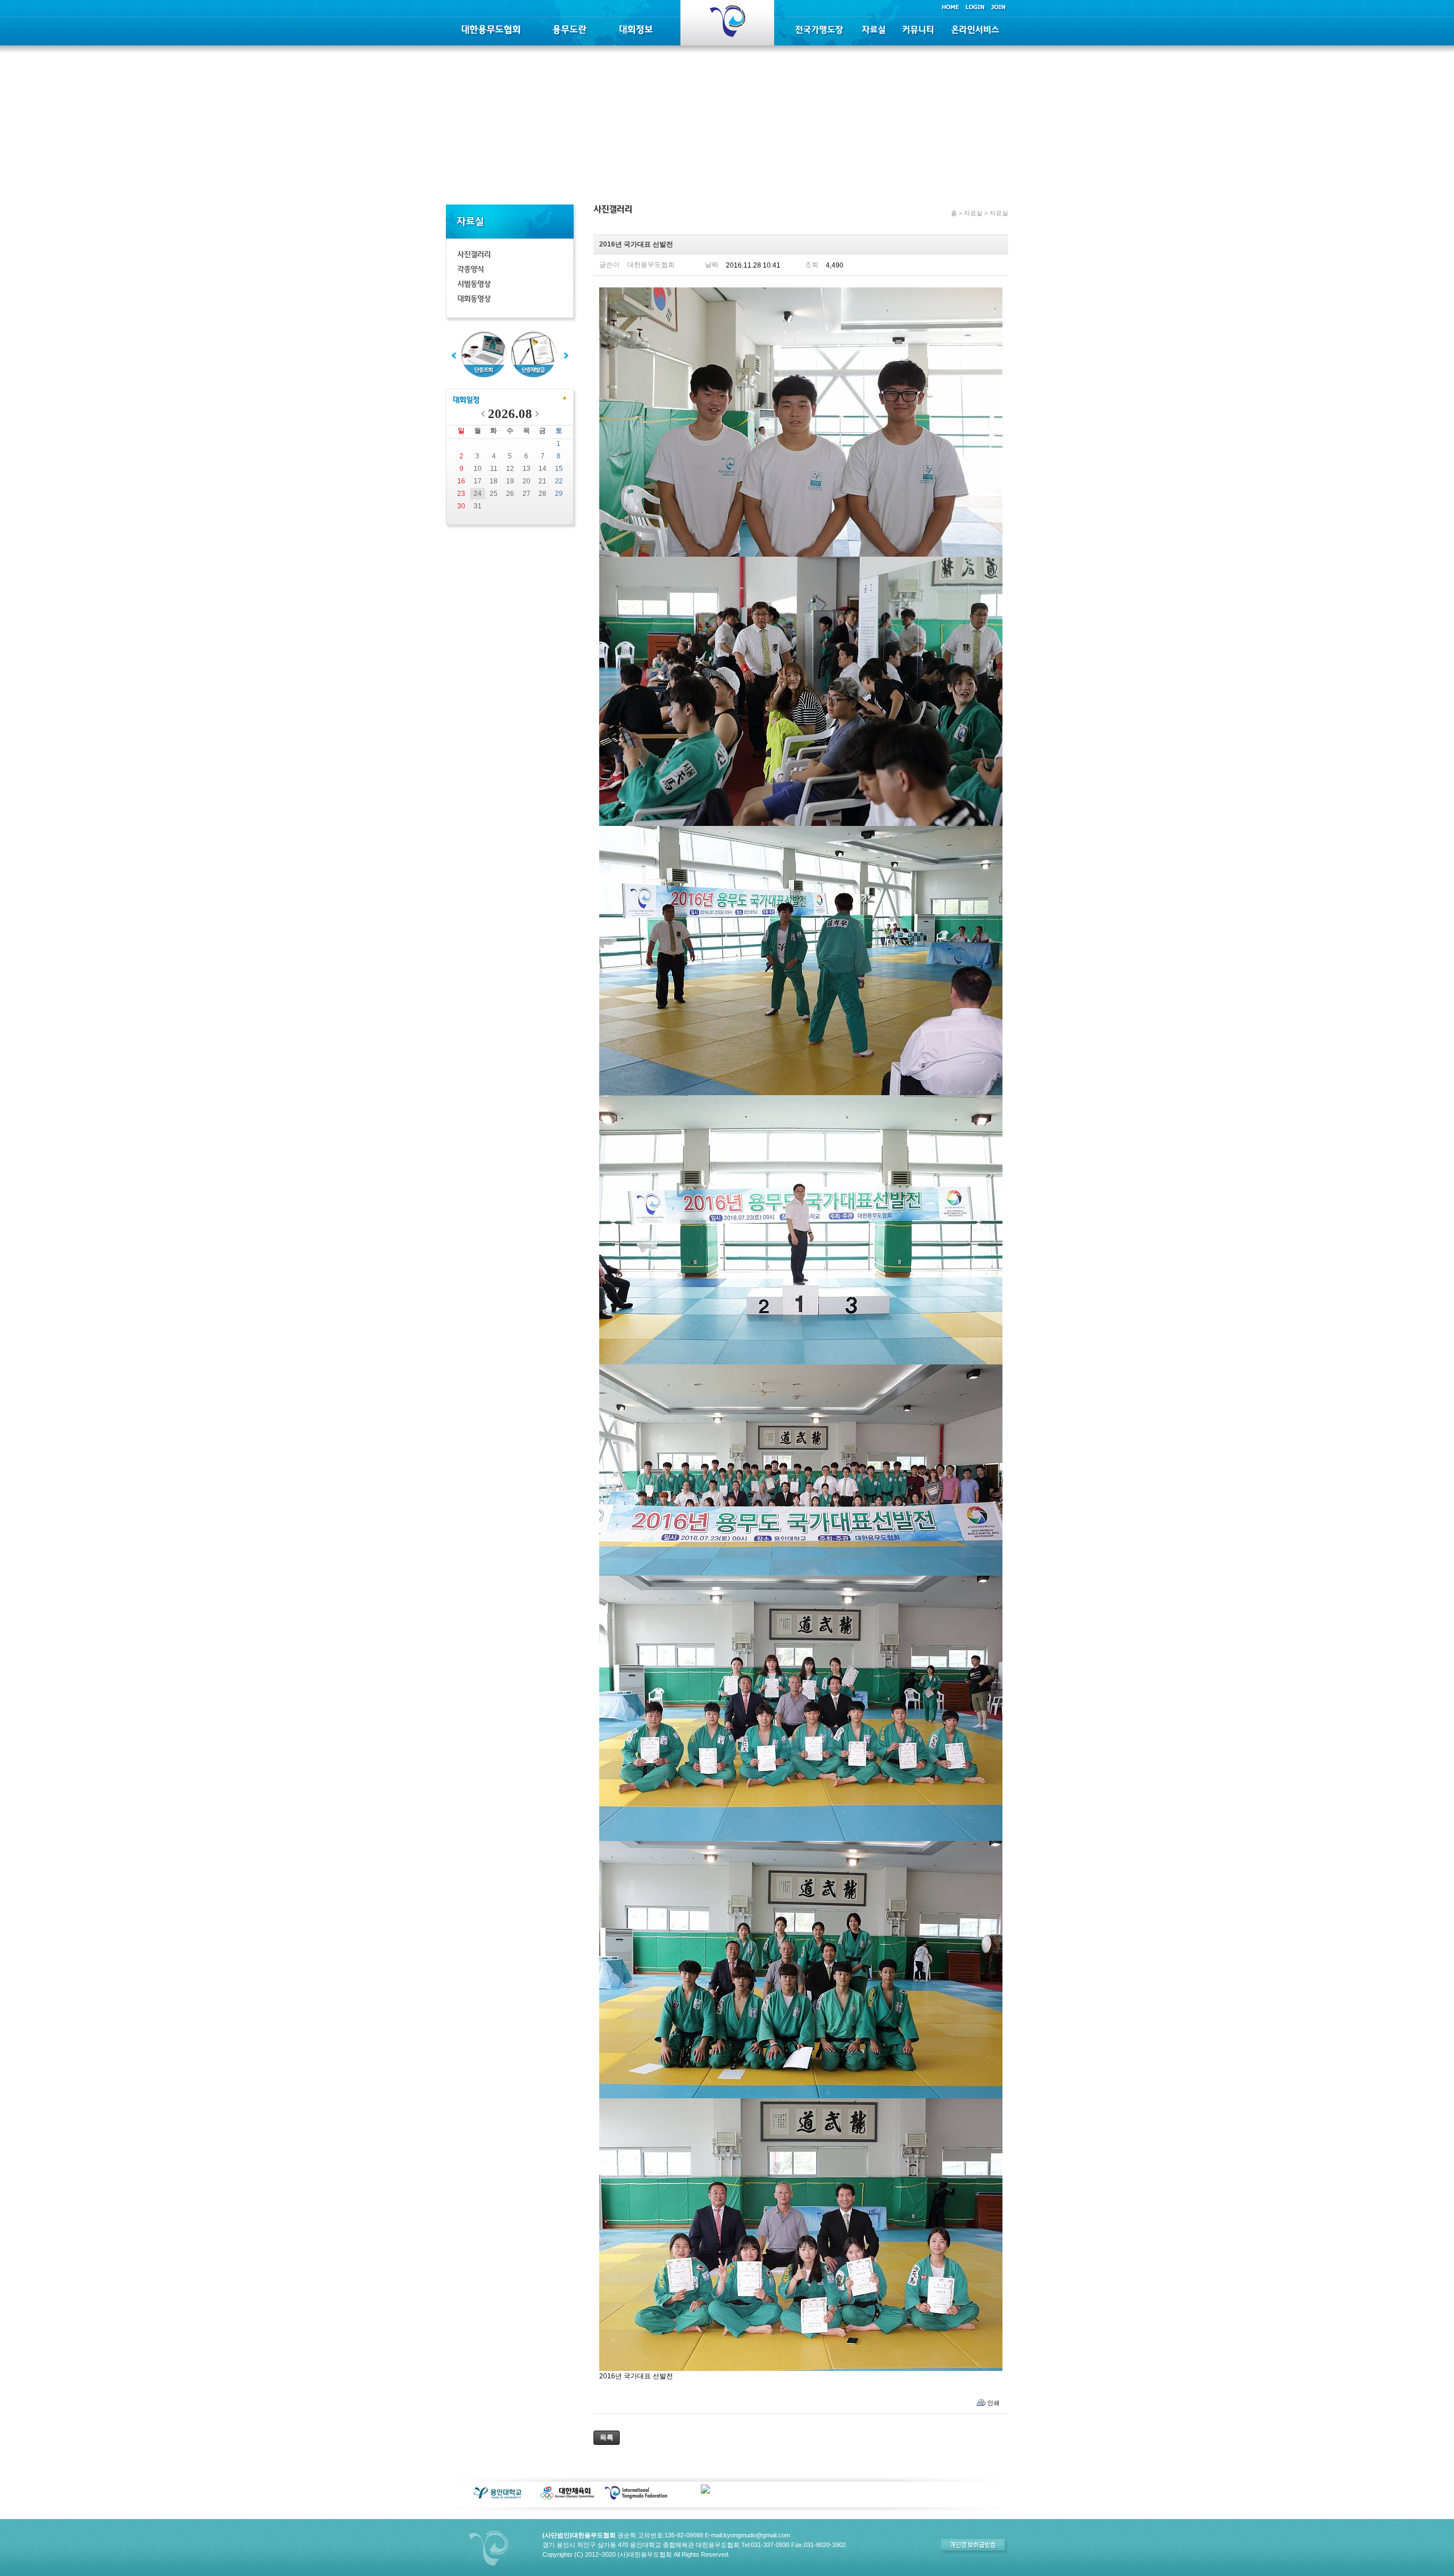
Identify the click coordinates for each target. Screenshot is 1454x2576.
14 (542, 469)
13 (527, 469)
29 (559, 494)
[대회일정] (466, 401)
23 (461, 494)
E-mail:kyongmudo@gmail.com (747, 2535)
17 (478, 481)
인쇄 (993, 2403)
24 (478, 494)
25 (494, 494)
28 (542, 494)
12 (510, 469)
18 (494, 481)
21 (542, 481)
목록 (607, 2437)
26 (510, 494)
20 (527, 481)
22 (559, 481)
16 (461, 481)
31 (478, 506)
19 (510, 481)
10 (478, 469)
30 (461, 506)
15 (559, 469)
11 (494, 469)
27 (527, 494)
